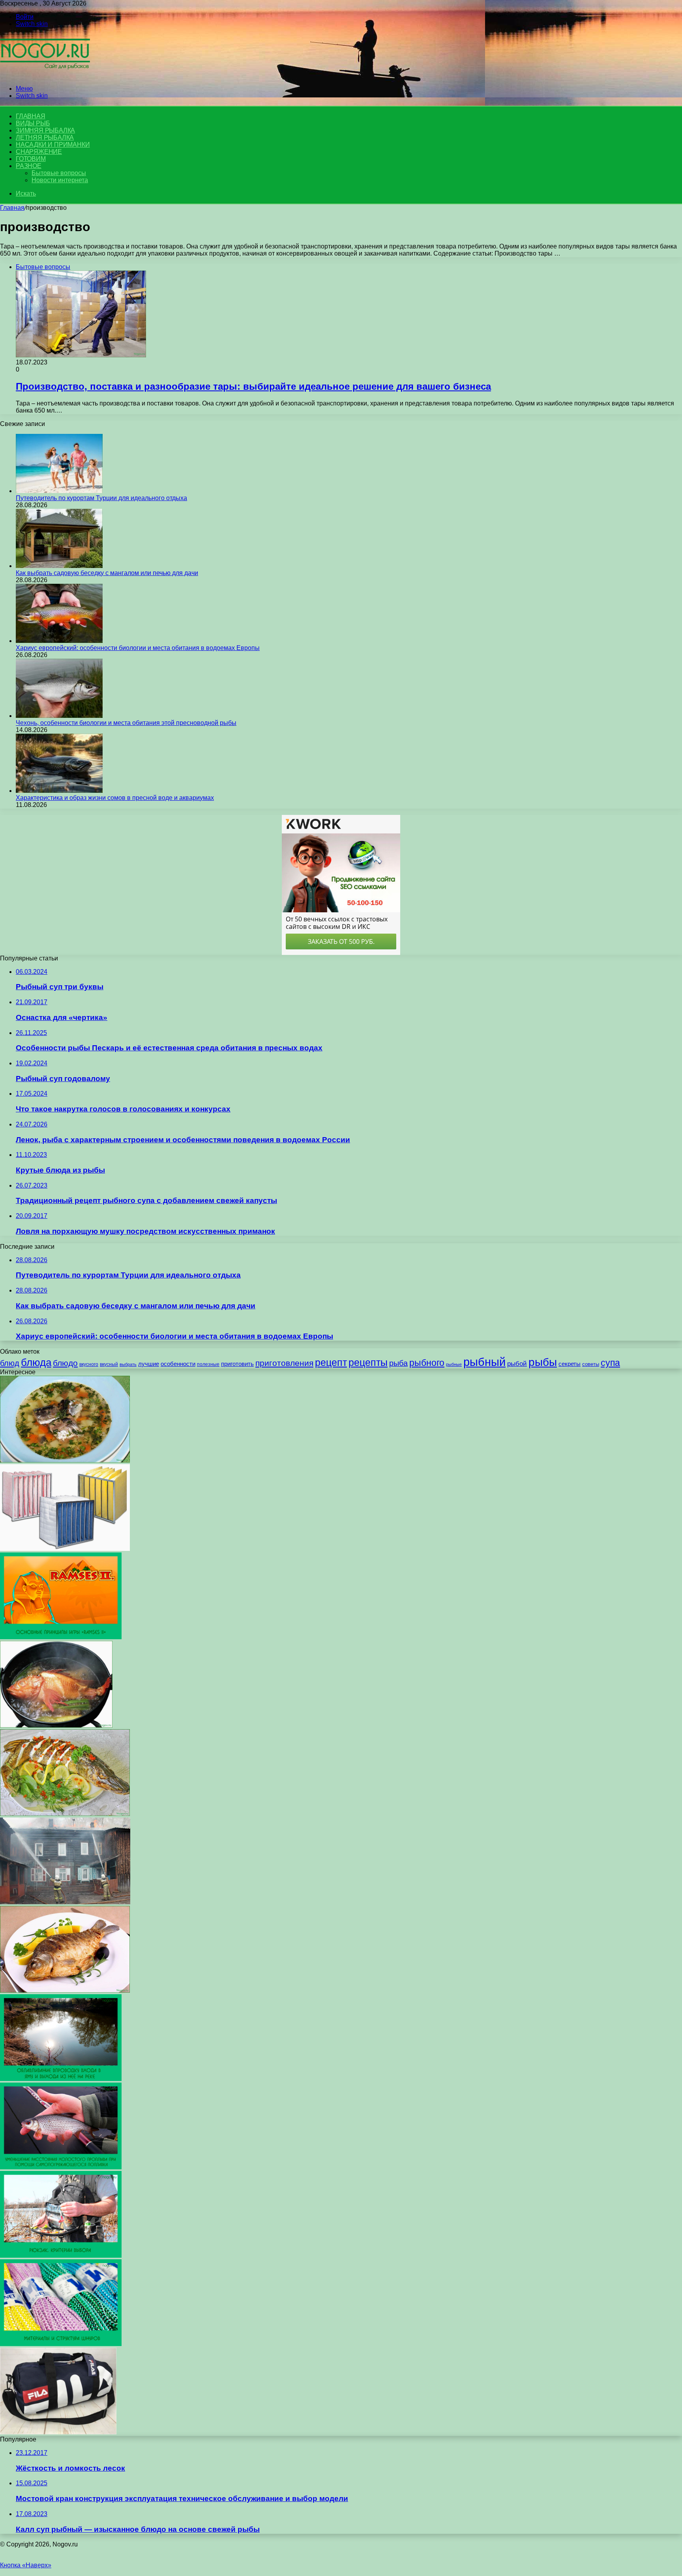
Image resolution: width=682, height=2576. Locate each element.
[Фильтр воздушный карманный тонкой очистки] (65, 1549)
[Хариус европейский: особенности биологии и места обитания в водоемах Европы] (59, 641)
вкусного (89, 1364)
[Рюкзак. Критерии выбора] (61, 2256)
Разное (29, 166)
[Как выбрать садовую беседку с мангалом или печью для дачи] (59, 566)
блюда (36, 1362)
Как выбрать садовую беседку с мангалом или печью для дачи (107, 573)
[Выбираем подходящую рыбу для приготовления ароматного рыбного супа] (65, 1460)
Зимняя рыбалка (45, 130)
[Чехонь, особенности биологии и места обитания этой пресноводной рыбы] (59, 716)
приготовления (284, 1363)
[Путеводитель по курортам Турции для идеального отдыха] (59, 491)
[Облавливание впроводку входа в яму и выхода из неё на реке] (61, 2079)
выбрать (128, 1364)
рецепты (368, 1362)
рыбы (543, 1362)
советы (591, 1364)
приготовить (237, 1364)
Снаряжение (39, 152)
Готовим (31, 159)
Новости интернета (60, 180)
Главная (12, 208)
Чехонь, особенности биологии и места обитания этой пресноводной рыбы (126, 723)
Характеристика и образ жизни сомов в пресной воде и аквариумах (115, 798)
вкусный (109, 1364)
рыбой (517, 1364)
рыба (398, 1363)
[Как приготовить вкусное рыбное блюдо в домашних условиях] (56, 1725)
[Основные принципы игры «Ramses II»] (61, 1637)
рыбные (454, 1364)
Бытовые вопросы (59, 173)
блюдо (65, 1363)
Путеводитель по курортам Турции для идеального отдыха (101, 498)
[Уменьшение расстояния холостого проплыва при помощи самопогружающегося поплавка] (61, 2167)
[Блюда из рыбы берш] (65, 1990)
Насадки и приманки (53, 145)
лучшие (149, 1364)
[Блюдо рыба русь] (65, 1814)
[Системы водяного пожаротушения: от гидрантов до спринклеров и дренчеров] (65, 1902)
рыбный (484, 1362)
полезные (208, 1364)
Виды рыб (33, 123)
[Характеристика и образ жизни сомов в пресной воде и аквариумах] (59, 791)
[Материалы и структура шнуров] (61, 2344)
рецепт (331, 1362)
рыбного (427, 1363)
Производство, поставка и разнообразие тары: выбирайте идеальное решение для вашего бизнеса (253, 386)
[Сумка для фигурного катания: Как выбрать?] (58, 2432)
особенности (178, 1364)
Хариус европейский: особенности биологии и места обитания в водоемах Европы (138, 648)
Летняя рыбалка (45, 137)
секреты (570, 1364)
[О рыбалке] (45, 75)
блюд (10, 1363)
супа (610, 1363)
